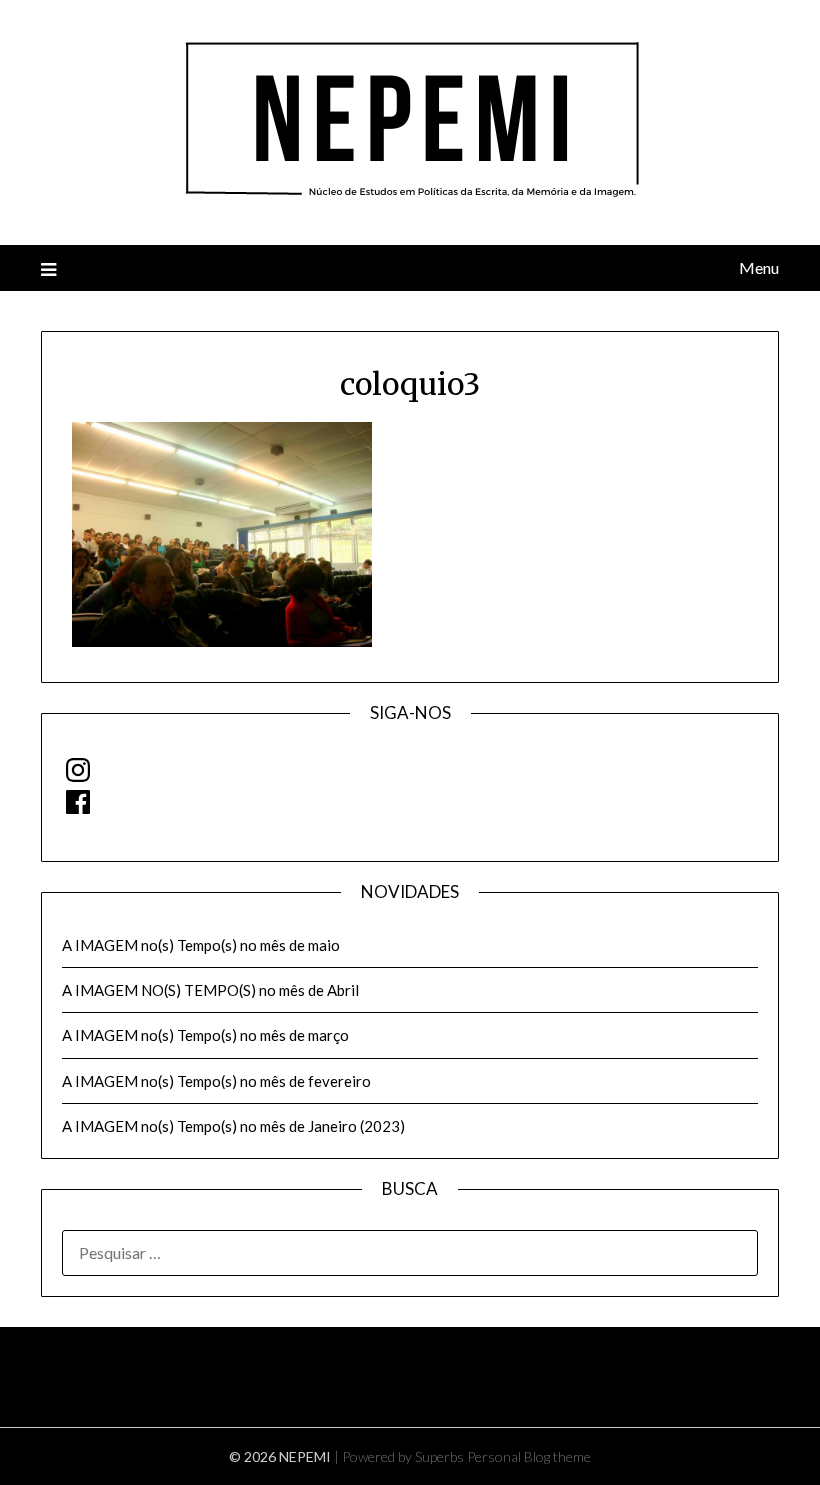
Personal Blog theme (529, 1456)
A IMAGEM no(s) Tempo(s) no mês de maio (201, 945)
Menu (759, 267)
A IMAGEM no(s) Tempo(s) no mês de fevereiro (216, 1081)
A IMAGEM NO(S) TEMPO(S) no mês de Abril (210, 990)
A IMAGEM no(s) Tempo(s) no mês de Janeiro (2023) (233, 1126)
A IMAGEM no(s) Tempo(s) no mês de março (205, 1035)
